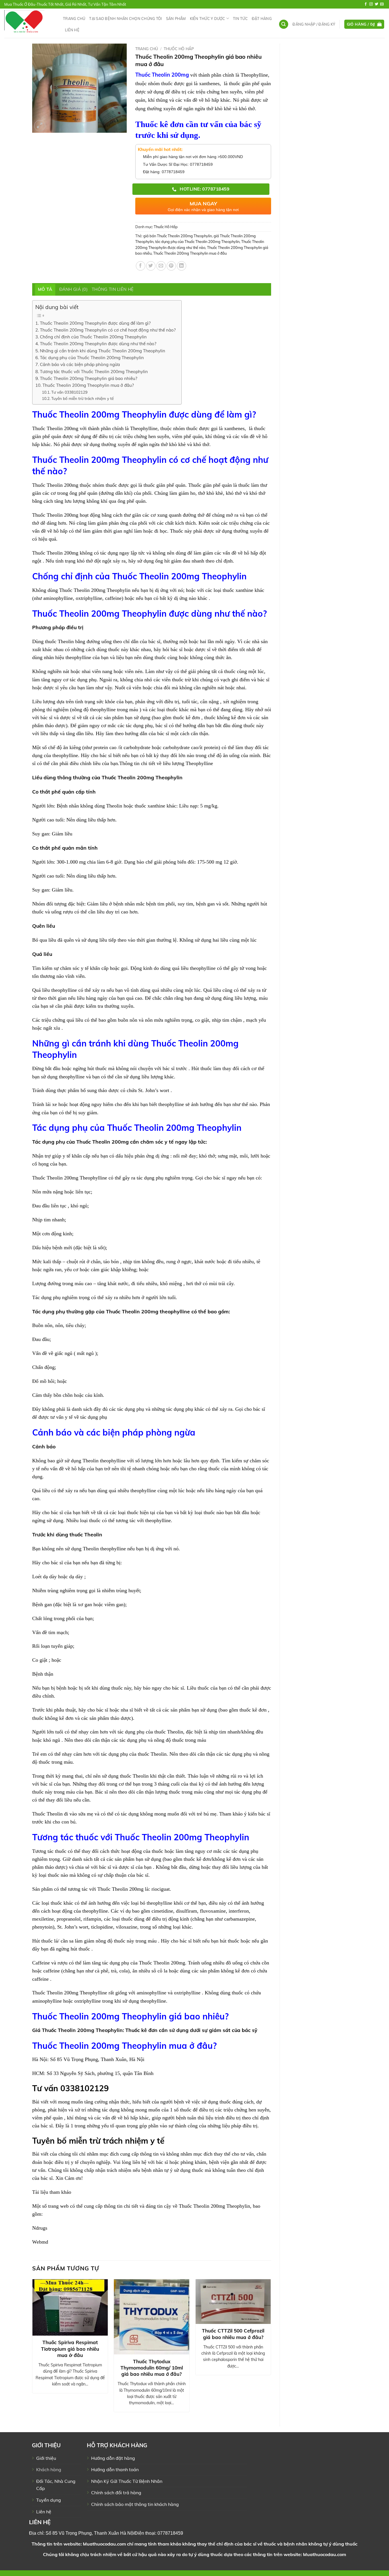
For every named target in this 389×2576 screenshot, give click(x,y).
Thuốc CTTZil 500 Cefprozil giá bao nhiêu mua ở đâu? (233, 2334)
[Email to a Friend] (161, 266)
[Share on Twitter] (151, 266)
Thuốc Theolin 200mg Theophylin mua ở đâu (190, 253)
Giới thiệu (46, 2458)
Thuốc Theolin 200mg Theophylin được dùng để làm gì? (95, 323)
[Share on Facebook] (141, 266)
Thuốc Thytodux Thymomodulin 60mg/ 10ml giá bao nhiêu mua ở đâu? (152, 2368)
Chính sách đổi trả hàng (116, 2493)
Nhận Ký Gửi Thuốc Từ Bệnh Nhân (127, 2481)
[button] (314, 24)
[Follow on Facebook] (366, 4)
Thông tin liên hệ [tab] (113, 289)
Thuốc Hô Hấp (179, 49)
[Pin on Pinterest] (171, 266)
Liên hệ (72, 30)
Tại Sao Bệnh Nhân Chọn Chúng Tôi (125, 19)
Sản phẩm (176, 19)
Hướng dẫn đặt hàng (113, 2458)
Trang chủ (74, 19)
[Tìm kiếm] (284, 24)
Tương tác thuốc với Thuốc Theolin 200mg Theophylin (94, 372)
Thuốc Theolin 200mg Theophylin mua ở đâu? (88, 385)
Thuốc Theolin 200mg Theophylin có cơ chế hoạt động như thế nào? (108, 330)
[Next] (271, 2348)
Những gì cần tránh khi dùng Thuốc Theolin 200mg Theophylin (103, 351)
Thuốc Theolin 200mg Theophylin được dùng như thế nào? (98, 344)
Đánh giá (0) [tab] (74, 289)
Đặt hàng (262, 19)
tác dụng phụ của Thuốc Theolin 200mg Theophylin (197, 242)
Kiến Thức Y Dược (208, 19)
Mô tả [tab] (45, 289)
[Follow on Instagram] (371, 4)
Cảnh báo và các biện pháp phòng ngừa (80, 364)
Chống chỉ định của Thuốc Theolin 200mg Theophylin (93, 337)
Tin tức (240, 19)
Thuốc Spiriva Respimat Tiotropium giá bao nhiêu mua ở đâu (70, 2349)
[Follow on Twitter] (376, 4)
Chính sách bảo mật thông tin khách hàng (135, 2504)
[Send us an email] (382, 4)
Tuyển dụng (49, 2500)
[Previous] (32, 2348)
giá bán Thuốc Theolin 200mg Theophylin (178, 236)
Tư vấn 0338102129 (69, 392)
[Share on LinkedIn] (182, 266)
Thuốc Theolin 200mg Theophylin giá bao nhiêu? (89, 378)
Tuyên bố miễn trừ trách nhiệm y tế (82, 398)
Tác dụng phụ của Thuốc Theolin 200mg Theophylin (92, 358)
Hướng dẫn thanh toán (115, 2469)
